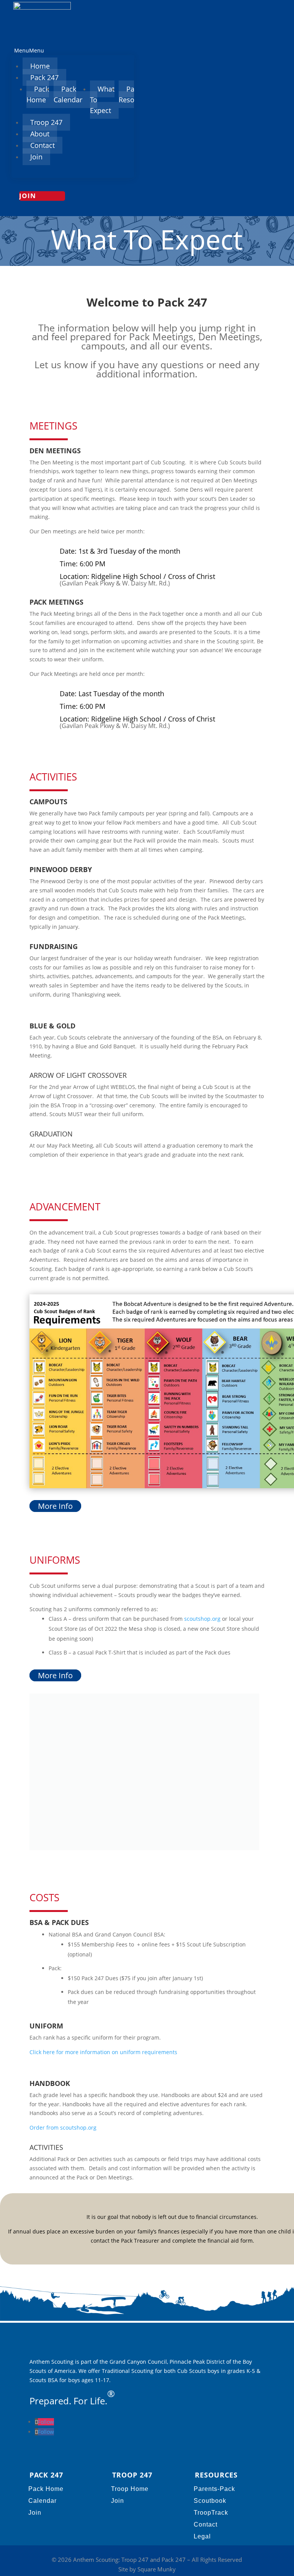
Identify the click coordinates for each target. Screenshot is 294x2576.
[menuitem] (40, 66)
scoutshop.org (202, 1619)
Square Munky (157, 2569)
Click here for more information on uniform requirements (103, 2052)
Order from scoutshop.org (63, 2128)
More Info (55, 1506)
